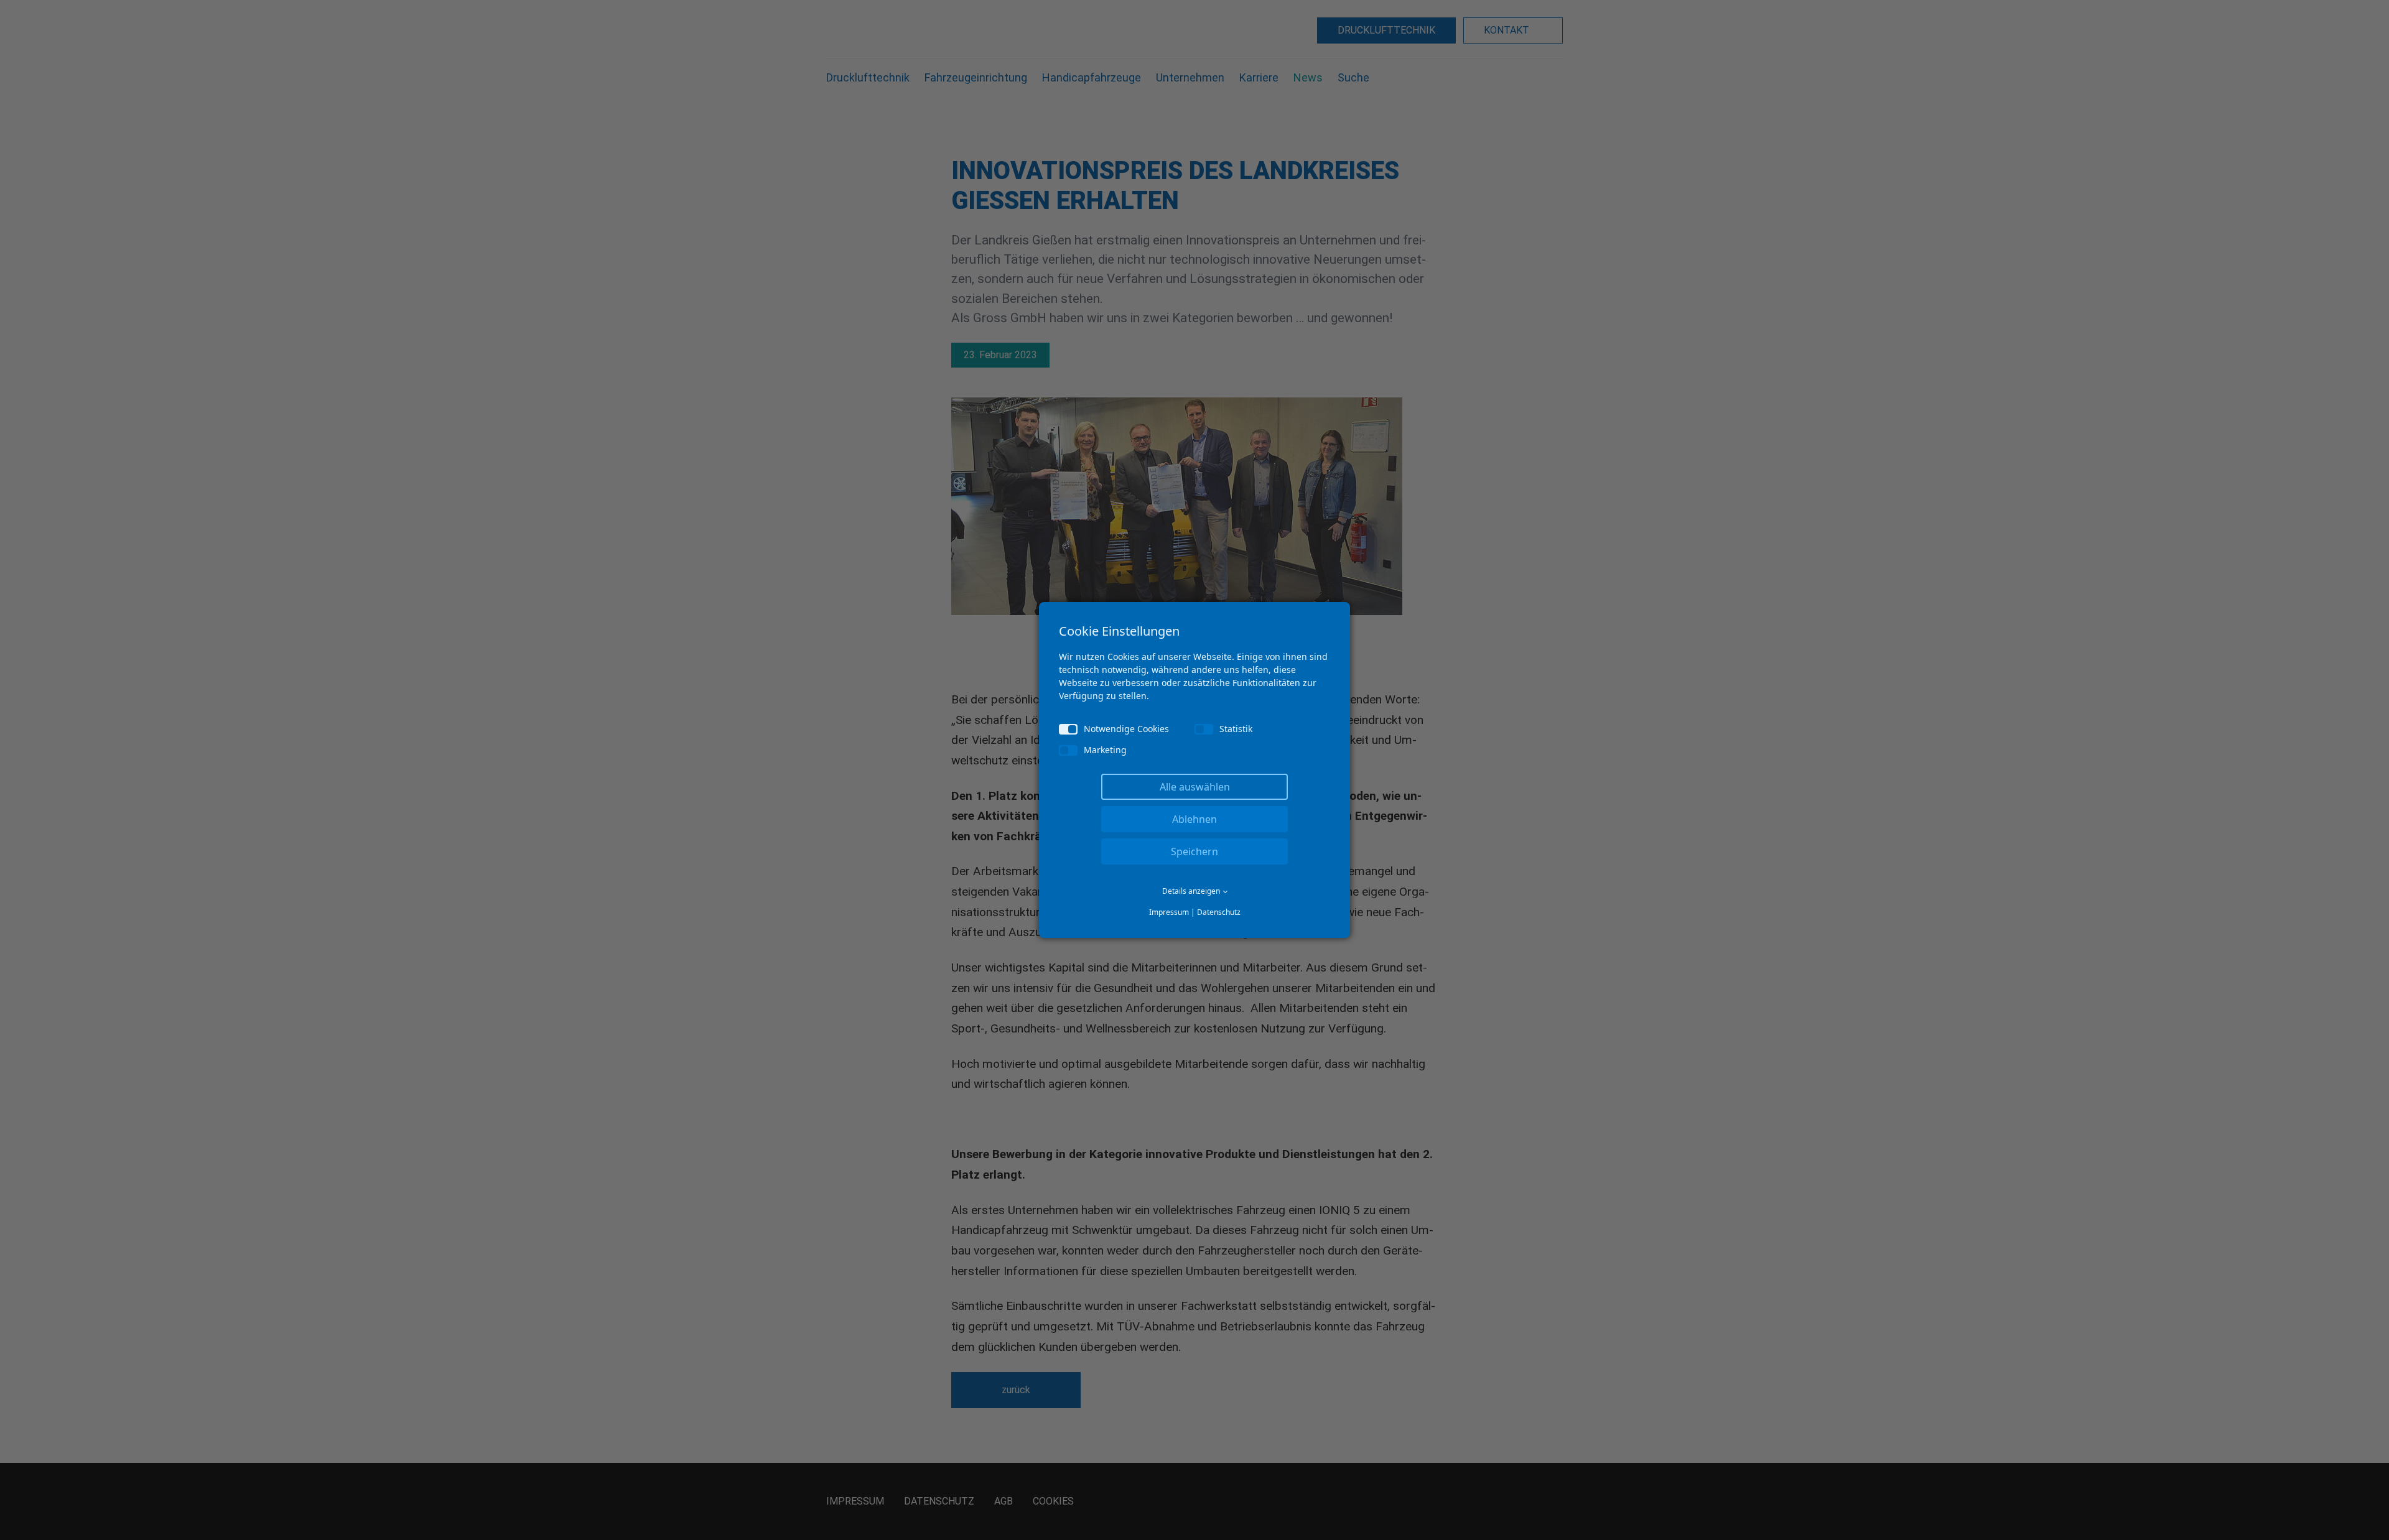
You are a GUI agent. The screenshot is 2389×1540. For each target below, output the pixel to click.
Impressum (1169, 912)
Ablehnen (1194, 819)
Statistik (1236, 729)
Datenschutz (1219, 912)
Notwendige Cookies (1126, 729)
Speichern (1194, 851)
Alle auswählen (1195, 787)
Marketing (1105, 750)
